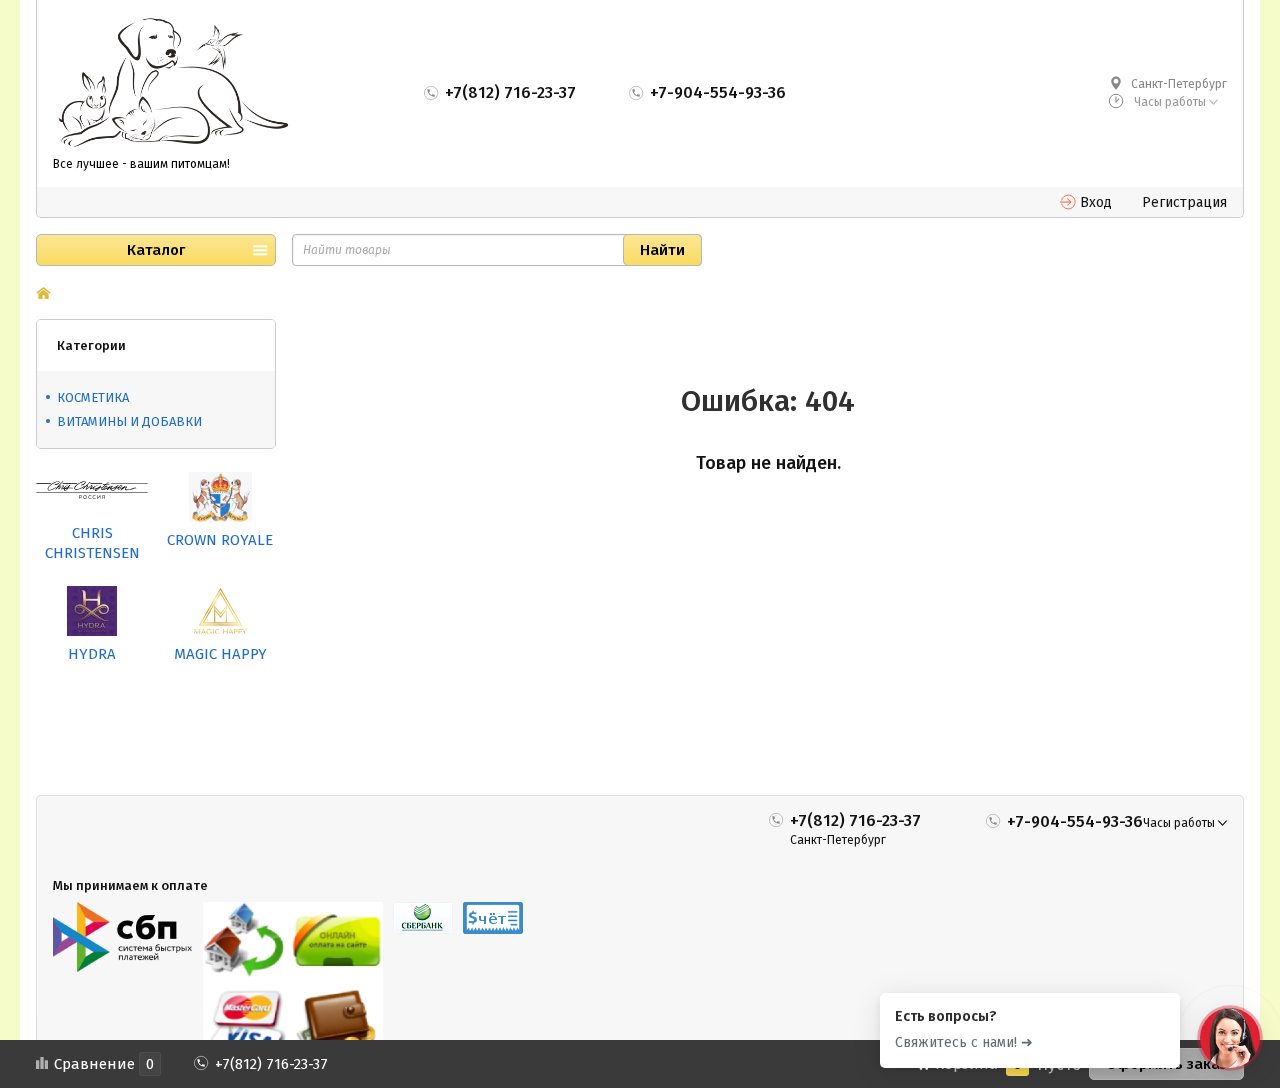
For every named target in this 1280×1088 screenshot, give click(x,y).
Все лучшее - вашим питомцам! (141, 164)
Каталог (156, 250)
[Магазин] (43, 295)
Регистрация (1184, 202)
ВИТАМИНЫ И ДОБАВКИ (129, 421)
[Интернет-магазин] (173, 84)
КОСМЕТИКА (93, 397)
